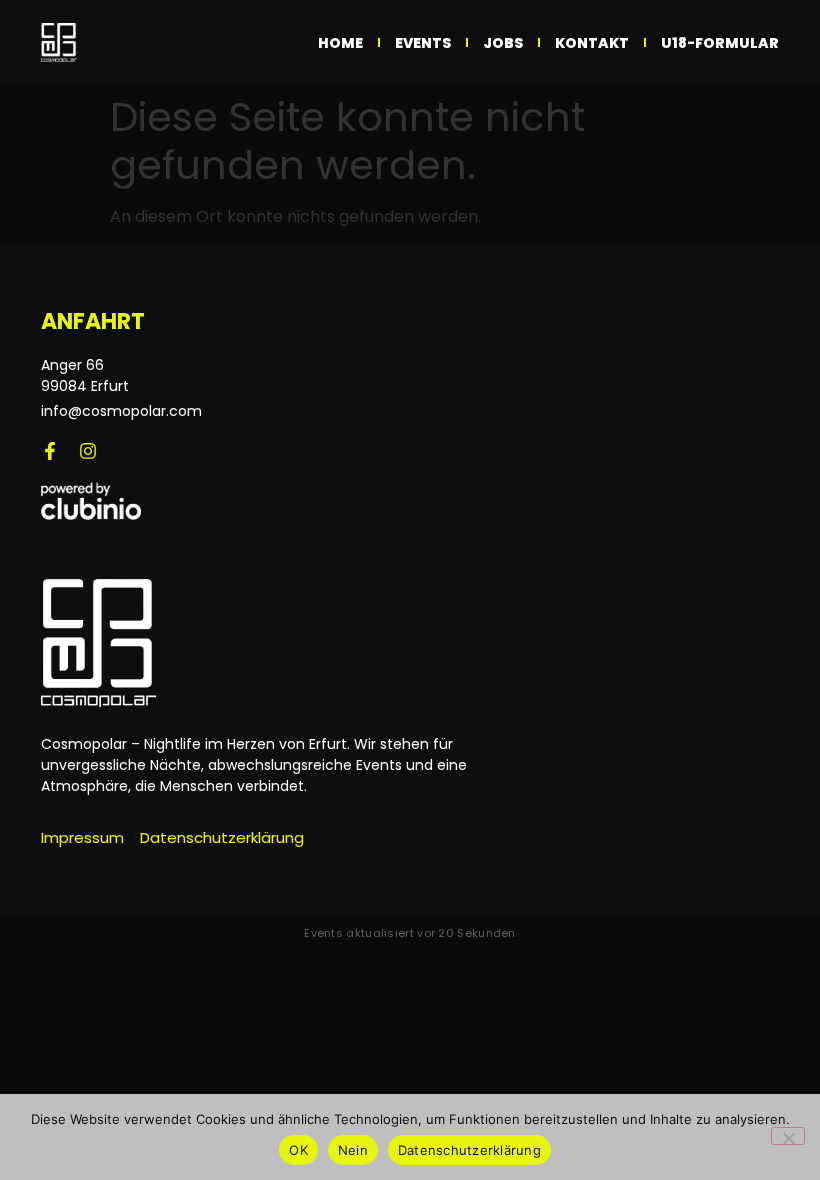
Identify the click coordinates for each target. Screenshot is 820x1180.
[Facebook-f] (50, 451)
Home (340, 43)
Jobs (503, 43)
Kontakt (592, 43)
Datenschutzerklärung (469, 1150)
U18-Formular (720, 43)
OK (298, 1150)
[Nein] (788, 1136)
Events (423, 43)
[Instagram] (88, 451)
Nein (353, 1150)
